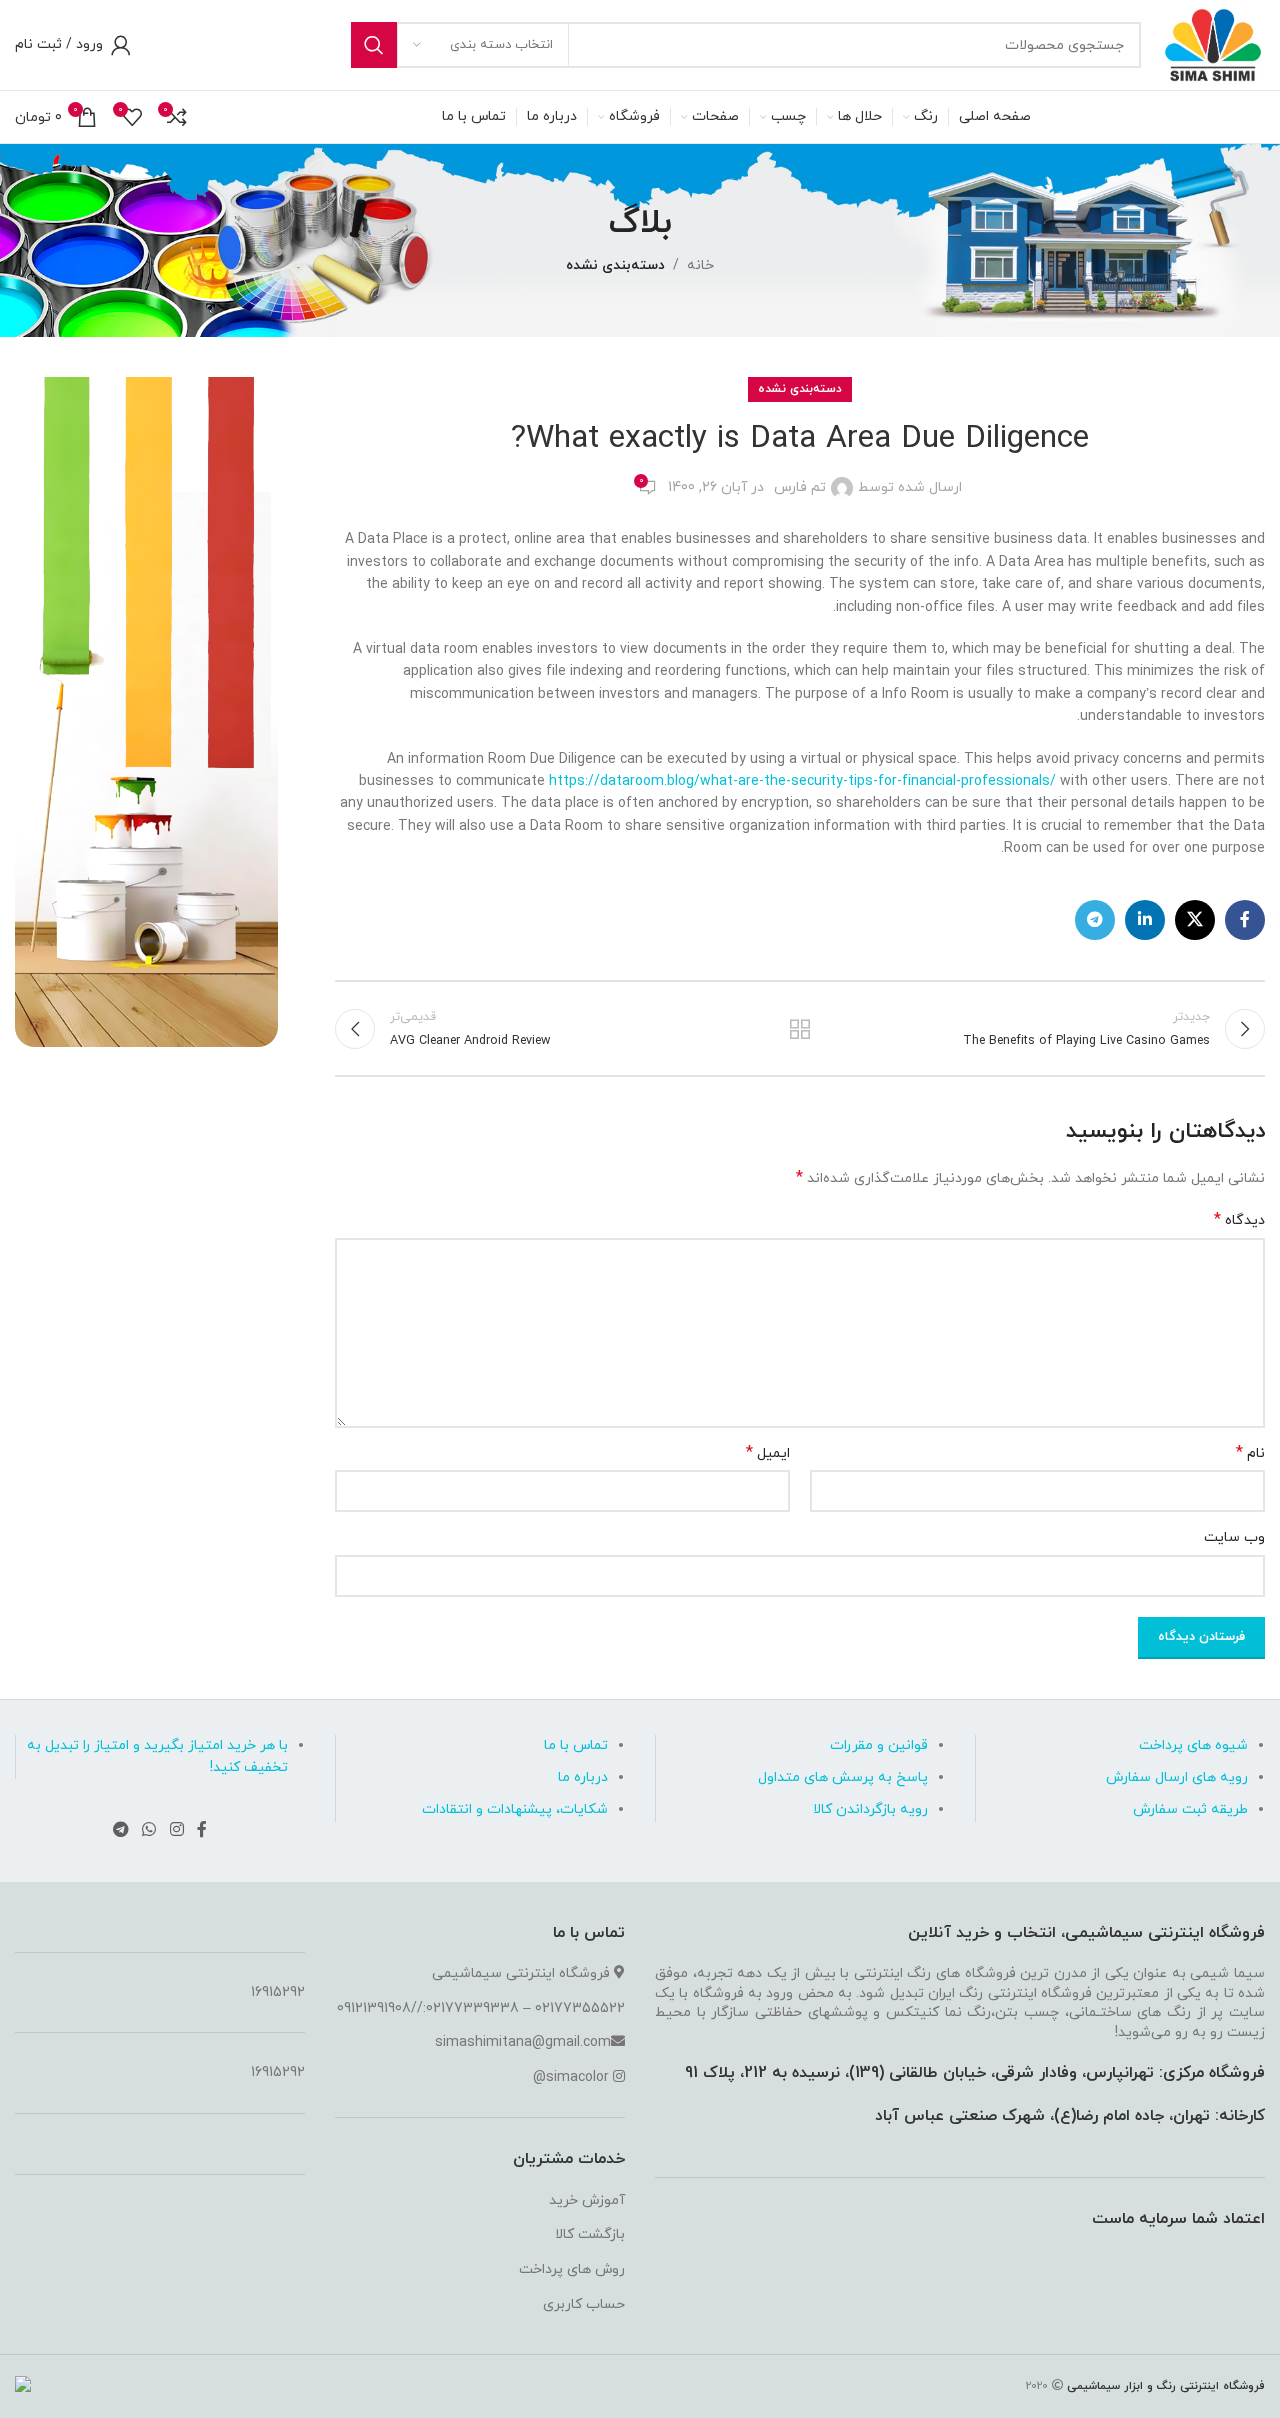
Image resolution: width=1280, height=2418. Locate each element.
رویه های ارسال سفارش (1177, 1777)
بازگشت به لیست (800, 1029)
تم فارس (800, 487)
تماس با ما (576, 1745)
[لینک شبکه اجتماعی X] (1195, 920)
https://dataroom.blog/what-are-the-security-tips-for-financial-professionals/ (802, 781)
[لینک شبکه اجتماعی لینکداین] (1145, 920)
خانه (700, 265)
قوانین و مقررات (879, 1745)
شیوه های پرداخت (1193, 1745)
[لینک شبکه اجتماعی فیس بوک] (1245, 920)
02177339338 (472, 2008)
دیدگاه (1239, 1220)
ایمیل (768, 1453)
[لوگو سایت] (1213, 43)
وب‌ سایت (1234, 1537)
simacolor (577, 2077)
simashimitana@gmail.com (523, 2042)
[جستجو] (374, 45)
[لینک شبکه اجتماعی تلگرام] (1095, 920)
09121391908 (374, 2008)
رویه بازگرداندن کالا (870, 1809)
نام (1250, 1453)
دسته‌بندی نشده (615, 265)
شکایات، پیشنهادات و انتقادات (515, 1809)
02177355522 (580, 2008)
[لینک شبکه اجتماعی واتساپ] (149, 1830)
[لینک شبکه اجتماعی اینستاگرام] (176, 1830)
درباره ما (583, 1777)
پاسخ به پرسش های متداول (843, 1777)
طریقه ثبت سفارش (1190, 1809)
